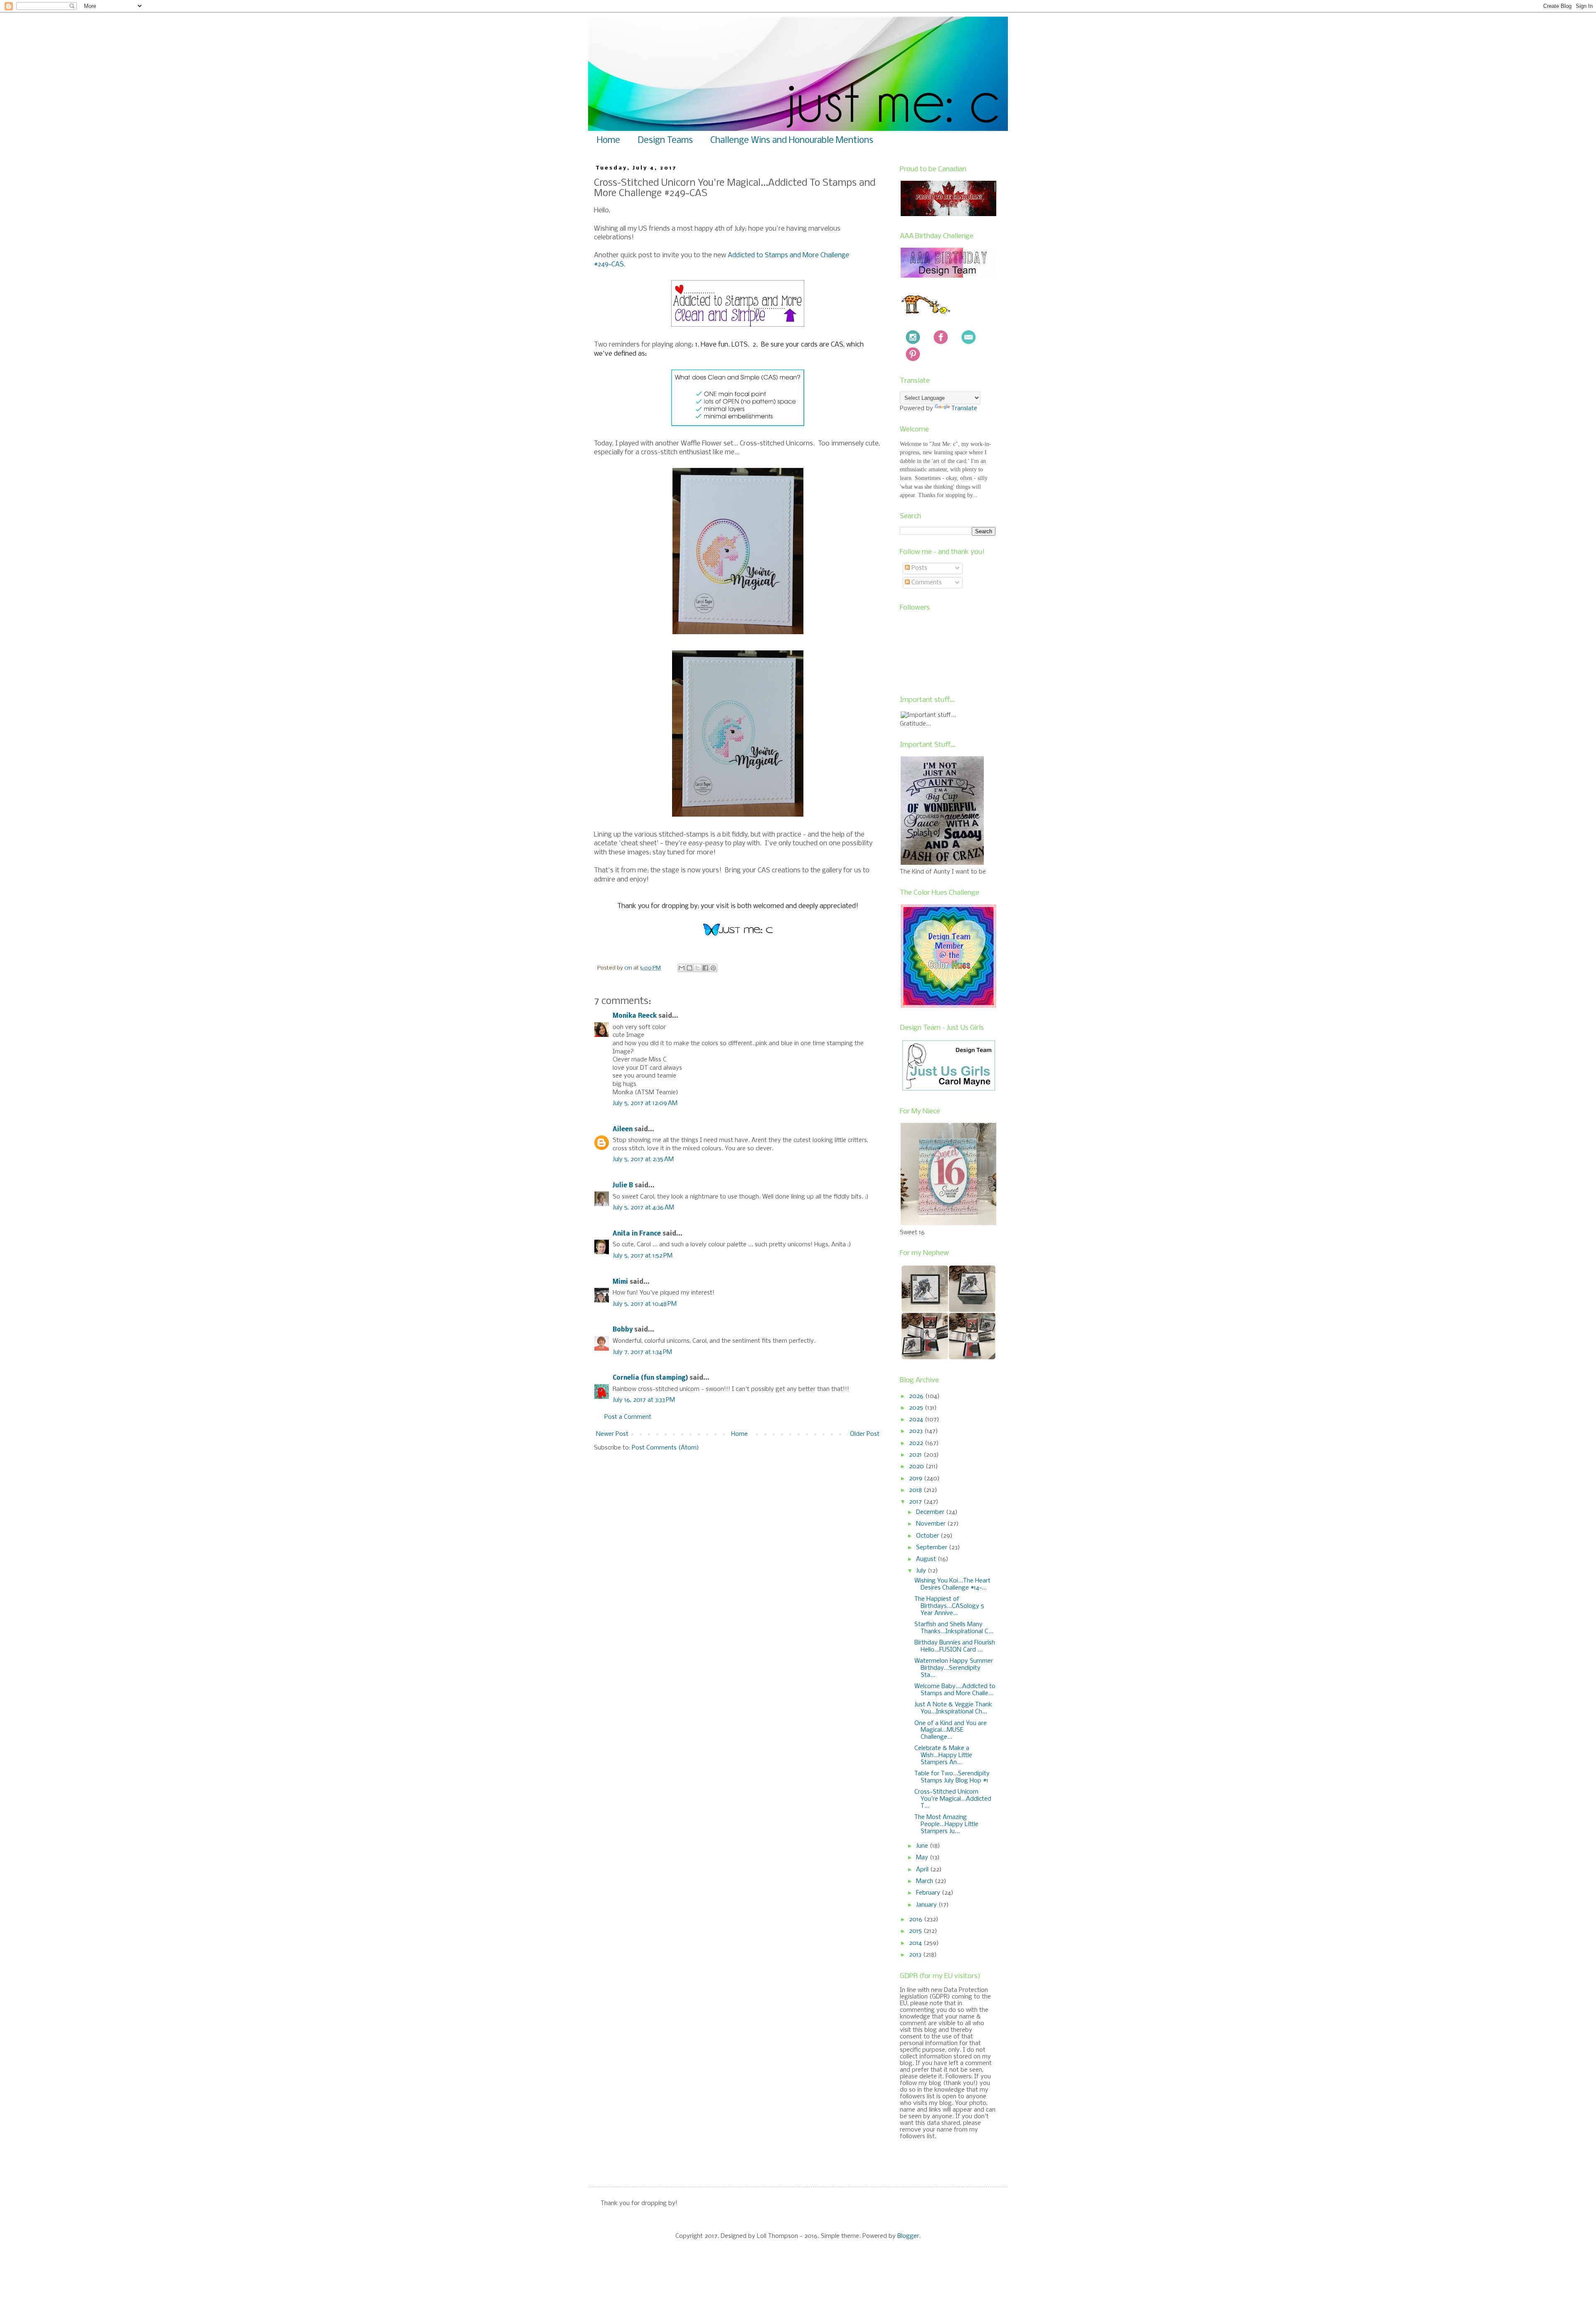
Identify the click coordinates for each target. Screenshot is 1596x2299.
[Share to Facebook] (705, 968)
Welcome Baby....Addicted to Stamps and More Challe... (955, 1690)
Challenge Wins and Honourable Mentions (792, 141)
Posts (919, 568)
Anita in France (637, 1234)
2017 (916, 1502)
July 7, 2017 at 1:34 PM (642, 1352)
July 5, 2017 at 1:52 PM (643, 1256)
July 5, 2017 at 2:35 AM (643, 1159)
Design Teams (665, 141)
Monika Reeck (635, 1016)
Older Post (865, 1434)
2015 (916, 1931)
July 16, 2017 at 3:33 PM (644, 1400)
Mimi (620, 1282)
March (925, 1881)
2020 (917, 1467)
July (922, 1571)
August (927, 1559)
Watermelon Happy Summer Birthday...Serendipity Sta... (954, 1668)
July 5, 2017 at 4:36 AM (643, 1208)
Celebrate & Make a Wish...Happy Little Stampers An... (943, 1755)
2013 (916, 1955)
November (932, 1524)
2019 (916, 1479)
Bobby (623, 1330)
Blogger (908, 2236)
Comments (926, 583)
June (923, 1846)
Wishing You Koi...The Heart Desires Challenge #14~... (952, 1584)
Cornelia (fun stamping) (650, 1378)
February (929, 1893)
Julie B (623, 1186)
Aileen (623, 1130)
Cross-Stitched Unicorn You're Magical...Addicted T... (953, 1799)
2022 (917, 1443)
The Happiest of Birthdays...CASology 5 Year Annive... (949, 1606)
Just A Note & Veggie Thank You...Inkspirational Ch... (953, 1708)
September (932, 1548)
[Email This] (682, 968)
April (923, 1870)
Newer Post (612, 1434)
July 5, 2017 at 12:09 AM (645, 1103)
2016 (916, 1920)
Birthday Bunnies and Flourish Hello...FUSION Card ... (955, 1646)
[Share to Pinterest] (713, 968)
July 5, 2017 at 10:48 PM (645, 1304)
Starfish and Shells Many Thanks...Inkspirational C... (954, 1628)
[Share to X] (697, 968)
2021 (916, 1455)
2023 (917, 1431)
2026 (917, 1396)
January (927, 1905)
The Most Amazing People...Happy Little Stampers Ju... (946, 1824)
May (923, 1858)
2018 (916, 1490)
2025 (917, 1408)
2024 (917, 1420)
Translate (964, 409)
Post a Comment (628, 1417)
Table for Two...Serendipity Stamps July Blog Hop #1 (952, 1777)
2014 (916, 1943)
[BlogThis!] (690, 968)
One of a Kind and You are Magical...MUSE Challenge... (951, 1730)
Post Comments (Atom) (665, 1448)
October (928, 1536)
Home (608, 141)
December (931, 1512)
